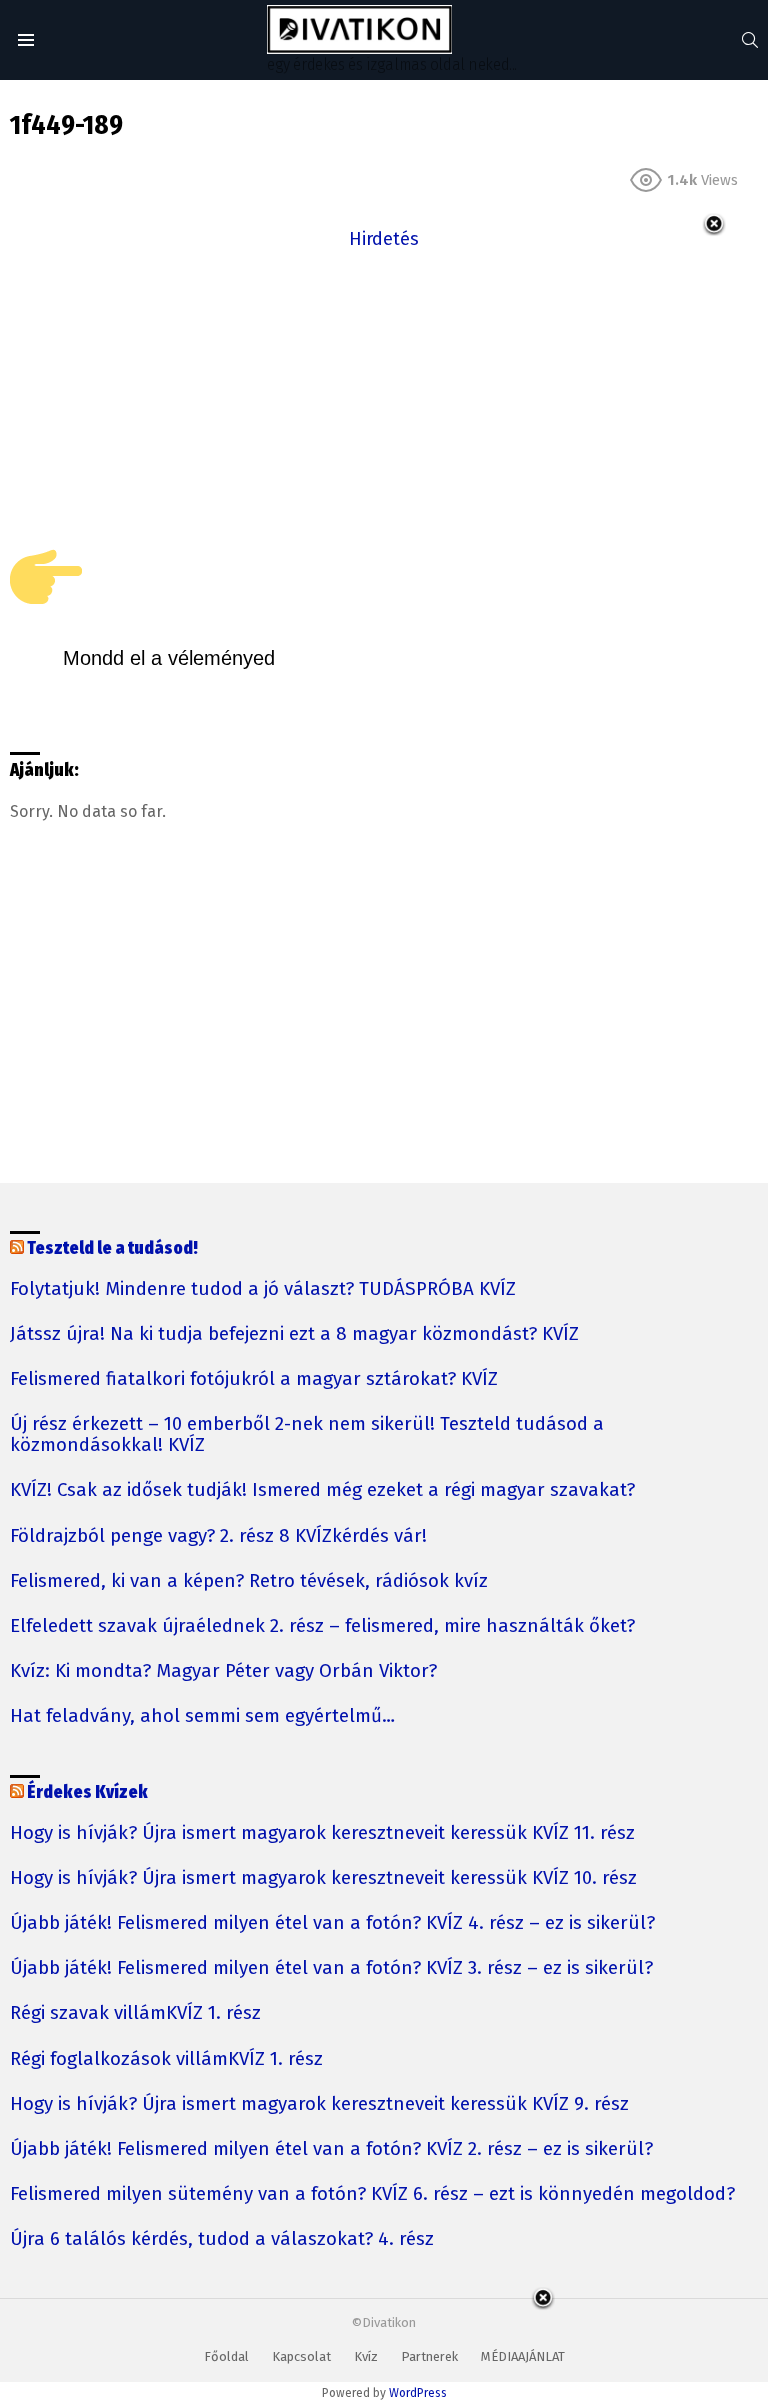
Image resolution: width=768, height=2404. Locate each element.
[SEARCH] (750, 40)
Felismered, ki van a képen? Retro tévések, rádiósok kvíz (249, 1581)
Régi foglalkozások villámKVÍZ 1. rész (166, 2059)
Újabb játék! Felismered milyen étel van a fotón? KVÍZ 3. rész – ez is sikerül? (331, 1968)
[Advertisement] (384, 394)
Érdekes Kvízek (87, 1792)
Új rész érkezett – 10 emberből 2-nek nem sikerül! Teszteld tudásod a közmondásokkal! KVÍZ (307, 1435)
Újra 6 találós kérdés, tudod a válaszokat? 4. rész (222, 2239)
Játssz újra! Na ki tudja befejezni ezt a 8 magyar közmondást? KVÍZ (294, 1334)
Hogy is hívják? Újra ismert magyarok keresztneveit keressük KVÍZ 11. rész (322, 1833)
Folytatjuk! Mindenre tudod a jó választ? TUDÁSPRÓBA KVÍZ (263, 1289)
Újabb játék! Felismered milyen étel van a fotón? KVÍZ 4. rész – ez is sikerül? (332, 1923)
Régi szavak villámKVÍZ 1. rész (135, 2013)
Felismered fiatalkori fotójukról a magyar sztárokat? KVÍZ (254, 1379)
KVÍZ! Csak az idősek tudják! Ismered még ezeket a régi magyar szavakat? (322, 1490)
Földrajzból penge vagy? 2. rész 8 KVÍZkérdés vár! (218, 1536)
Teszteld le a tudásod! (112, 1248)
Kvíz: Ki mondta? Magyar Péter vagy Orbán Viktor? (223, 1671)
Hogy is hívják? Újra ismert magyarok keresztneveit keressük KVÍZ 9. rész (319, 2104)
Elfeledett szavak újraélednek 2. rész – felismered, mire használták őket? (322, 1626)
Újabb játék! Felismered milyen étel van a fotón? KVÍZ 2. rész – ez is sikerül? (331, 2149)
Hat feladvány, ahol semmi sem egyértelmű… (202, 1716)
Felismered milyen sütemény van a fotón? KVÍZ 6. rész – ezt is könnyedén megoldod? (372, 2194)
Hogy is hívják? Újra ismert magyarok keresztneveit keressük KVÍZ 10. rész (323, 1878)
